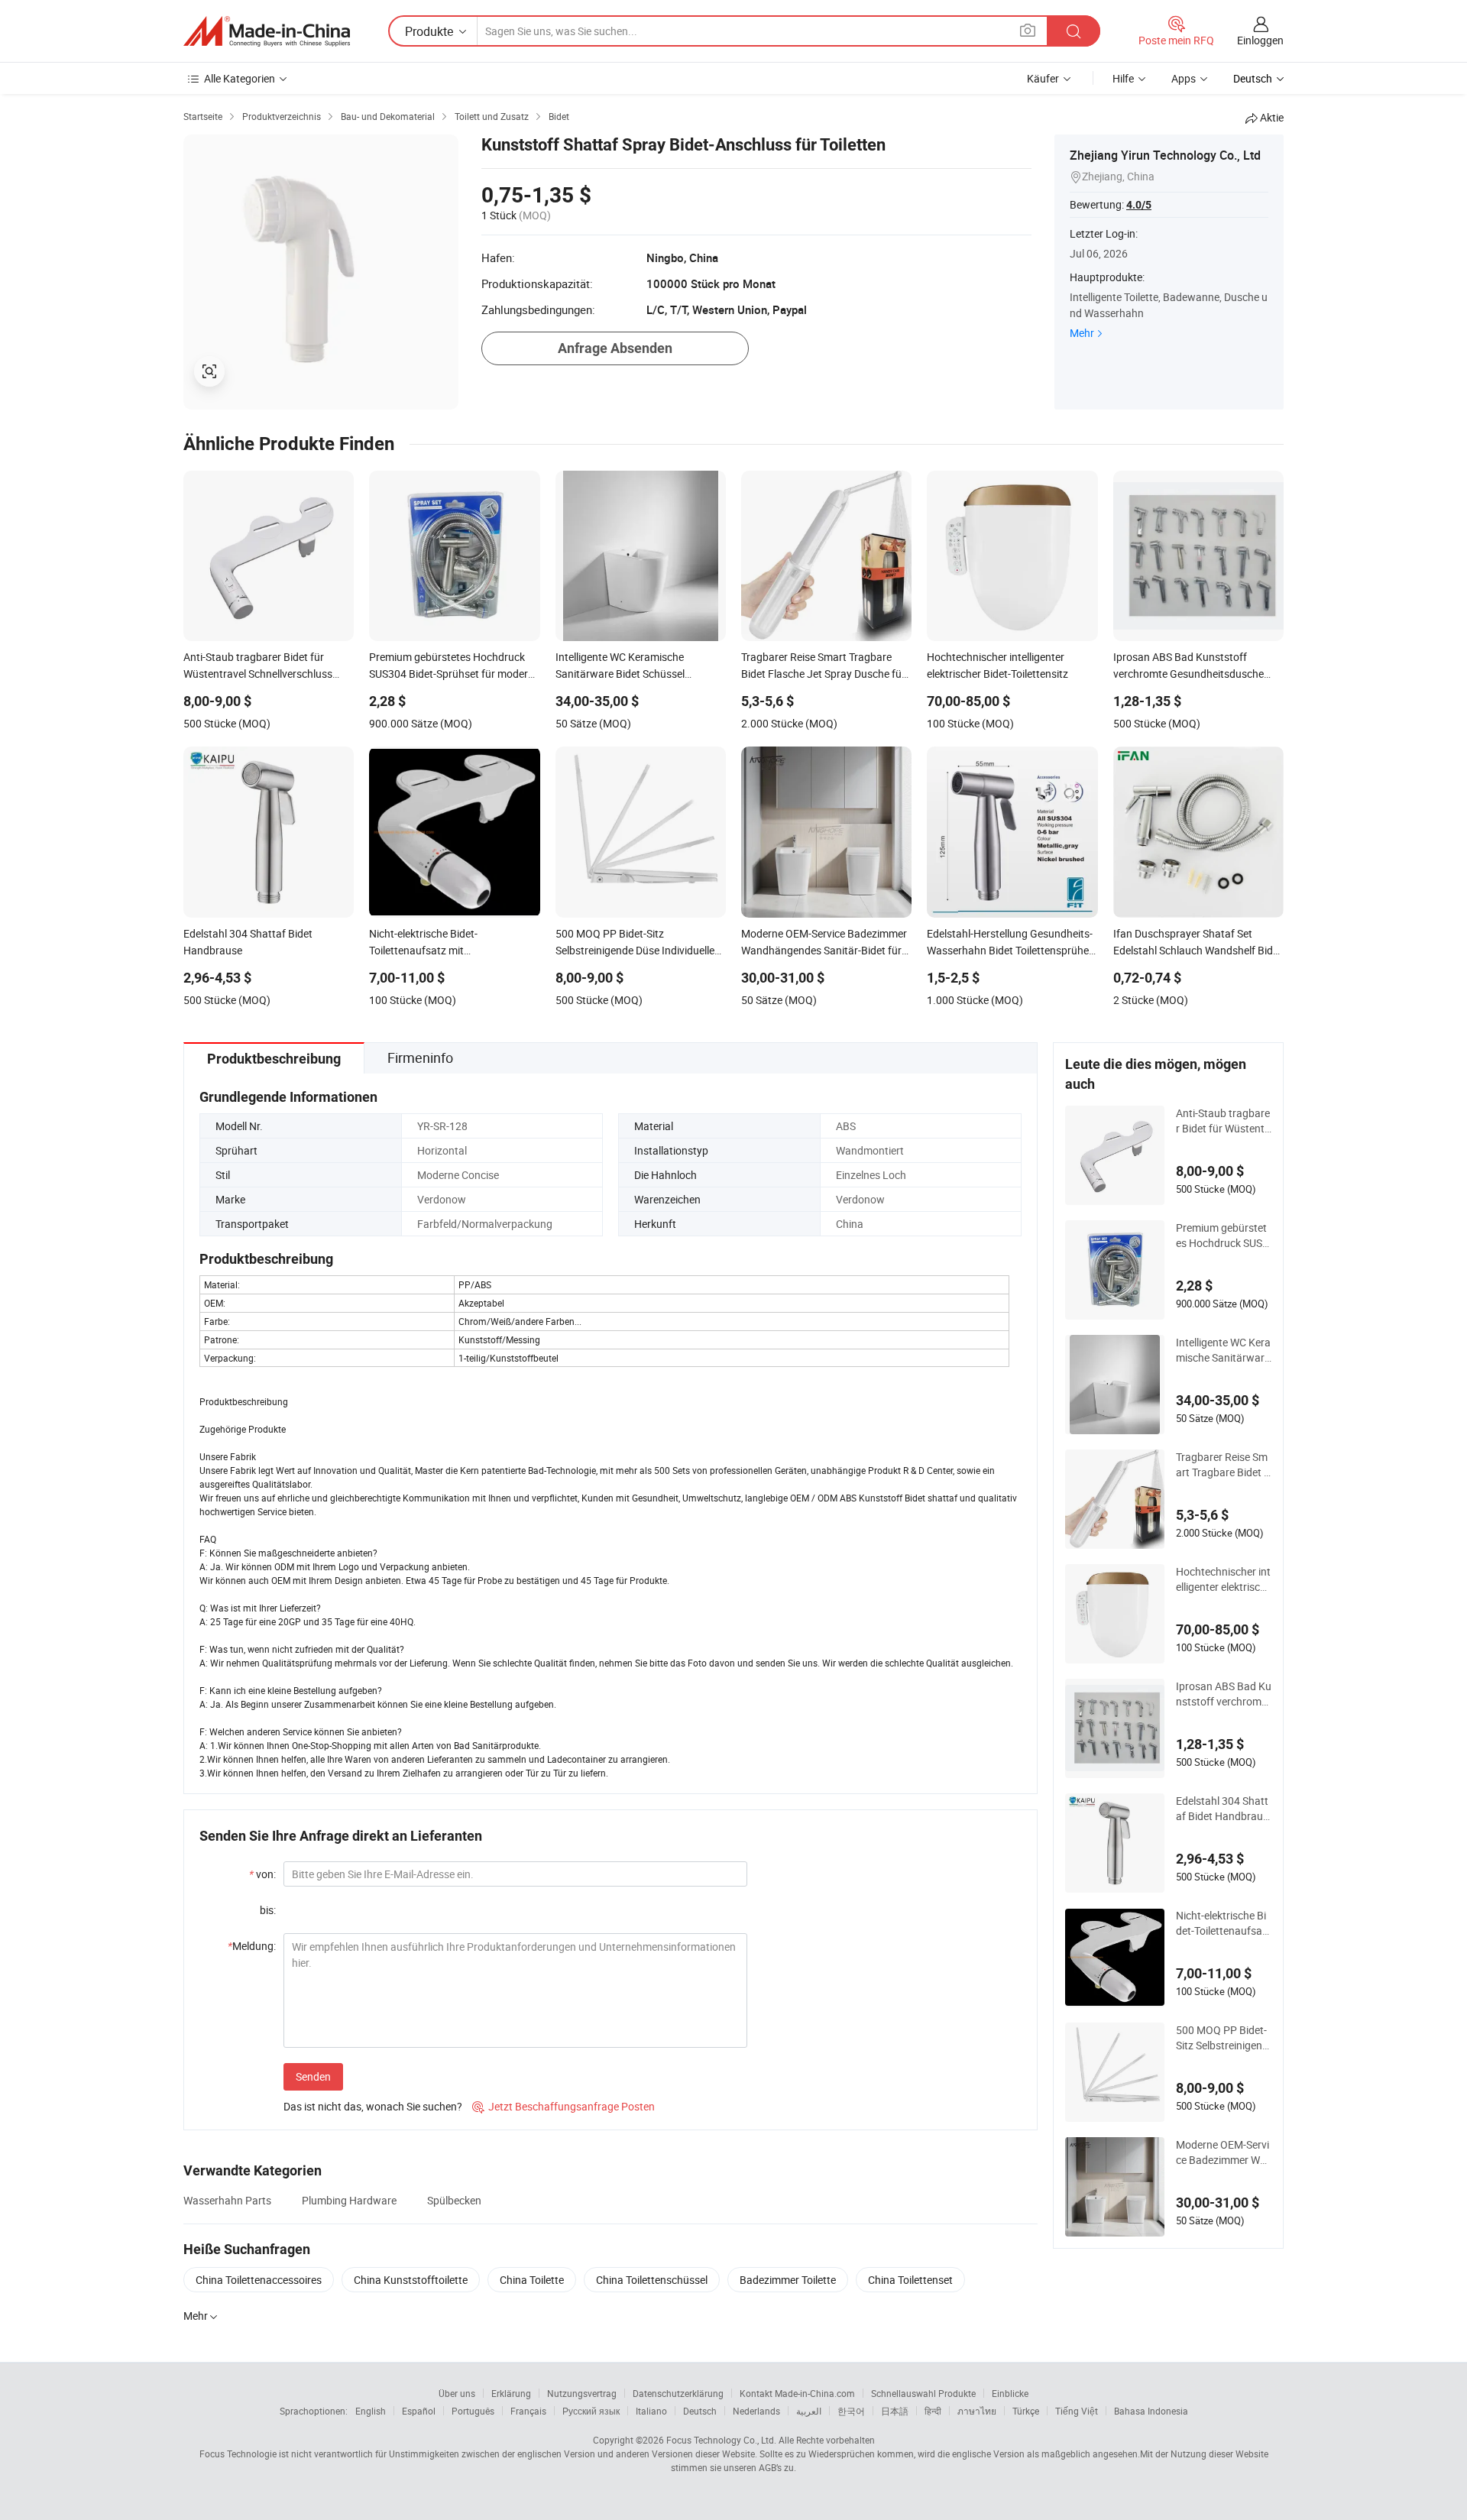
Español (419, 2411)
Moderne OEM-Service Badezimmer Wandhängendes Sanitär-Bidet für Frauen (1222, 2152)
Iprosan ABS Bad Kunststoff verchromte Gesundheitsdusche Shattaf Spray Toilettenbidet (1224, 1694)
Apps (1184, 78)
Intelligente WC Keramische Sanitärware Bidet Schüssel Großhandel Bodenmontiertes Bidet (1223, 1350)
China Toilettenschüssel (652, 2280)
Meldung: (252, 1946)
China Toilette (532, 2280)
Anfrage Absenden (615, 348)
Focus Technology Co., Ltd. (721, 2440)
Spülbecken (454, 2200)
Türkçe (1026, 2411)
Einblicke (1010, 2393)
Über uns (457, 2393)
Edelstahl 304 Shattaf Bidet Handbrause (1222, 1809)
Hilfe (1123, 78)
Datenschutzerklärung (678, 2393)
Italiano (651, 2411)
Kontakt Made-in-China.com (797, 2393)
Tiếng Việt (1077, 2411)
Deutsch (700, 2411)
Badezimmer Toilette (788, 2280)
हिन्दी (933, 2411)
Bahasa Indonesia (1151, 2411)
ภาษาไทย (977, 2411)
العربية (809, 2411)
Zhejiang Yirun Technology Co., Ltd (1165, 155)
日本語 (895, 2411)
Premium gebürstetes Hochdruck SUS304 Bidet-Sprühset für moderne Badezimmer (1222, 1236)
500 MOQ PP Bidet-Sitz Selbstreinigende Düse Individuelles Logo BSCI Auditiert (1222, 2038)
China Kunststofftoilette (411, 2280)
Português (473, 2411)
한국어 (851, 2411)
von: (262, 1874)
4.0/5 (1139, 205)
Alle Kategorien (240, 78)
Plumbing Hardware (349, 2200)
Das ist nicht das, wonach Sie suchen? (373, 2106)
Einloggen (1260, 40)
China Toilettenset (910, 2280)
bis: (268, 1910)
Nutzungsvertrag (582, 2393)
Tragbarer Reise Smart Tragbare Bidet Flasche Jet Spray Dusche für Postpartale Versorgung (1223, 1465)
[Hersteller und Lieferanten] (267, 31)
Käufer (1043, 78)
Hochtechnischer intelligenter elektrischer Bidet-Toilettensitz (1224, 1579)
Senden (313, 2076)
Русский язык (591, 2411)
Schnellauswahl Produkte (923, 2393)
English (371, 2411)
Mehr (1082, 333)
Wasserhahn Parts (227, 2200)
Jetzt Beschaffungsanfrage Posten (563, 2106)
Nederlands (756, 2411)
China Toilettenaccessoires (259, 2280)
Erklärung (511, 2393)
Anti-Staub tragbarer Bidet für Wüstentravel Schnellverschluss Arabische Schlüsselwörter (1223, 1121)
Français (528, 2411)
